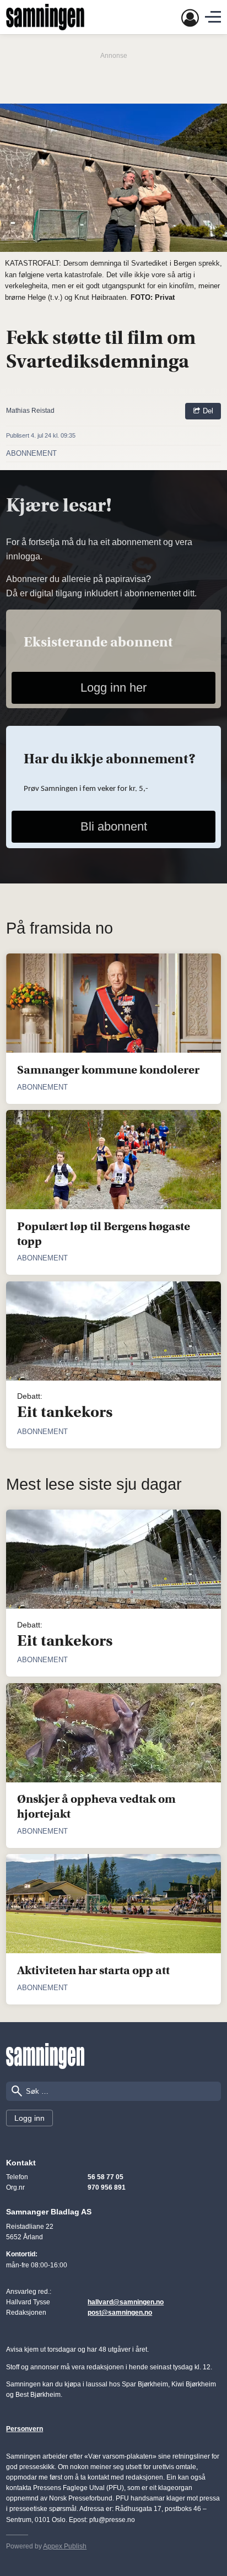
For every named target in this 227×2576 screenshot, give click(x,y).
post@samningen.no (120, 2313)
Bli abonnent (114, 826)
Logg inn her (113, 688)
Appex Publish (65, 2546)
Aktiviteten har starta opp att (93, 1970)
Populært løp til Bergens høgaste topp (104, 1234)
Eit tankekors (65, 1412)
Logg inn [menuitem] (29, 2118)
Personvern (25, 2429)
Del (207, 411)
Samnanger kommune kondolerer (108, 1070)
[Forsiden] (45, 17)
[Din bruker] (190, 17)
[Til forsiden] (45, 2056)
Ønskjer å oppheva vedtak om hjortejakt (96, 1806)
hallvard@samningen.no (126, 2302)
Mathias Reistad (30, 411)
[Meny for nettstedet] (213, 17)
